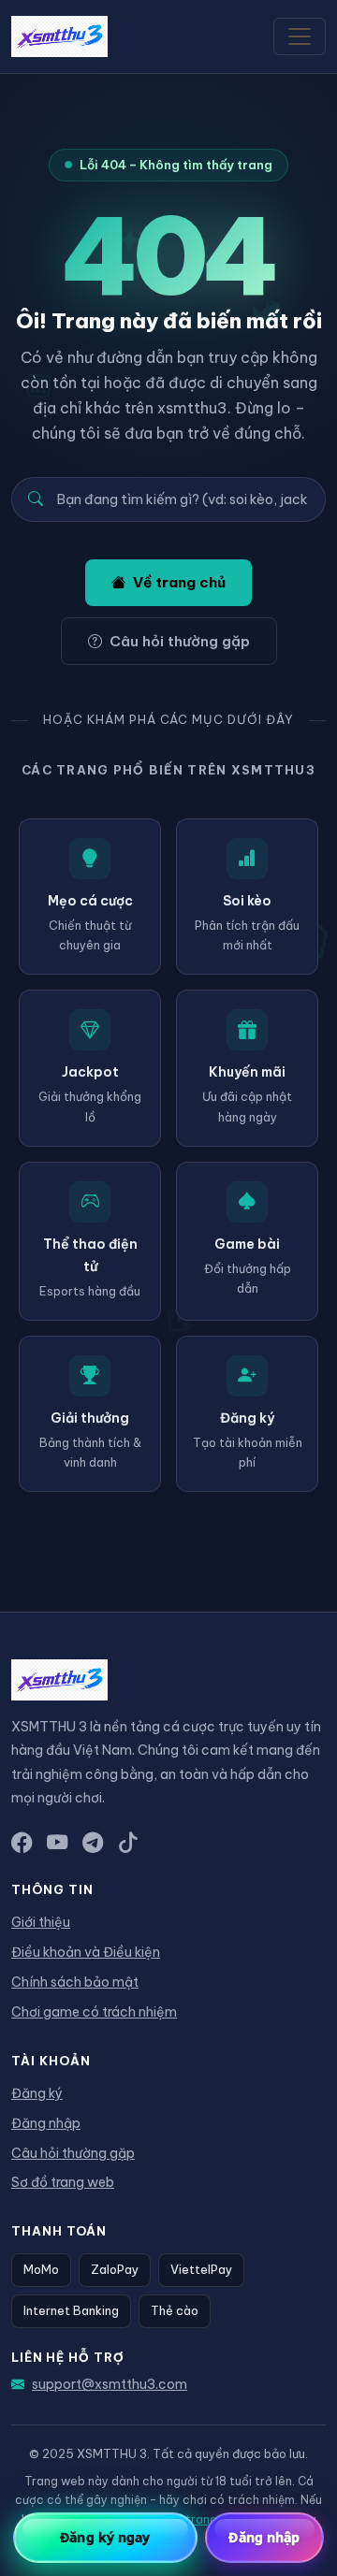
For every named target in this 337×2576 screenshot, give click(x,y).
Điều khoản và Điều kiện (86, 1952)
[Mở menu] (300, 36)
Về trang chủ (179, 582)
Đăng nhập (46, 2123)
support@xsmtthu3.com (110, 2384)
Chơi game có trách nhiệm (94, 2012)
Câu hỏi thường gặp (180, 641)
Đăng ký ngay (105, 2537)
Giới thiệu (41, 1922)
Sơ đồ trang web (63, 2182)
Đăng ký (37, 2093)
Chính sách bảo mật (75, 1982)
